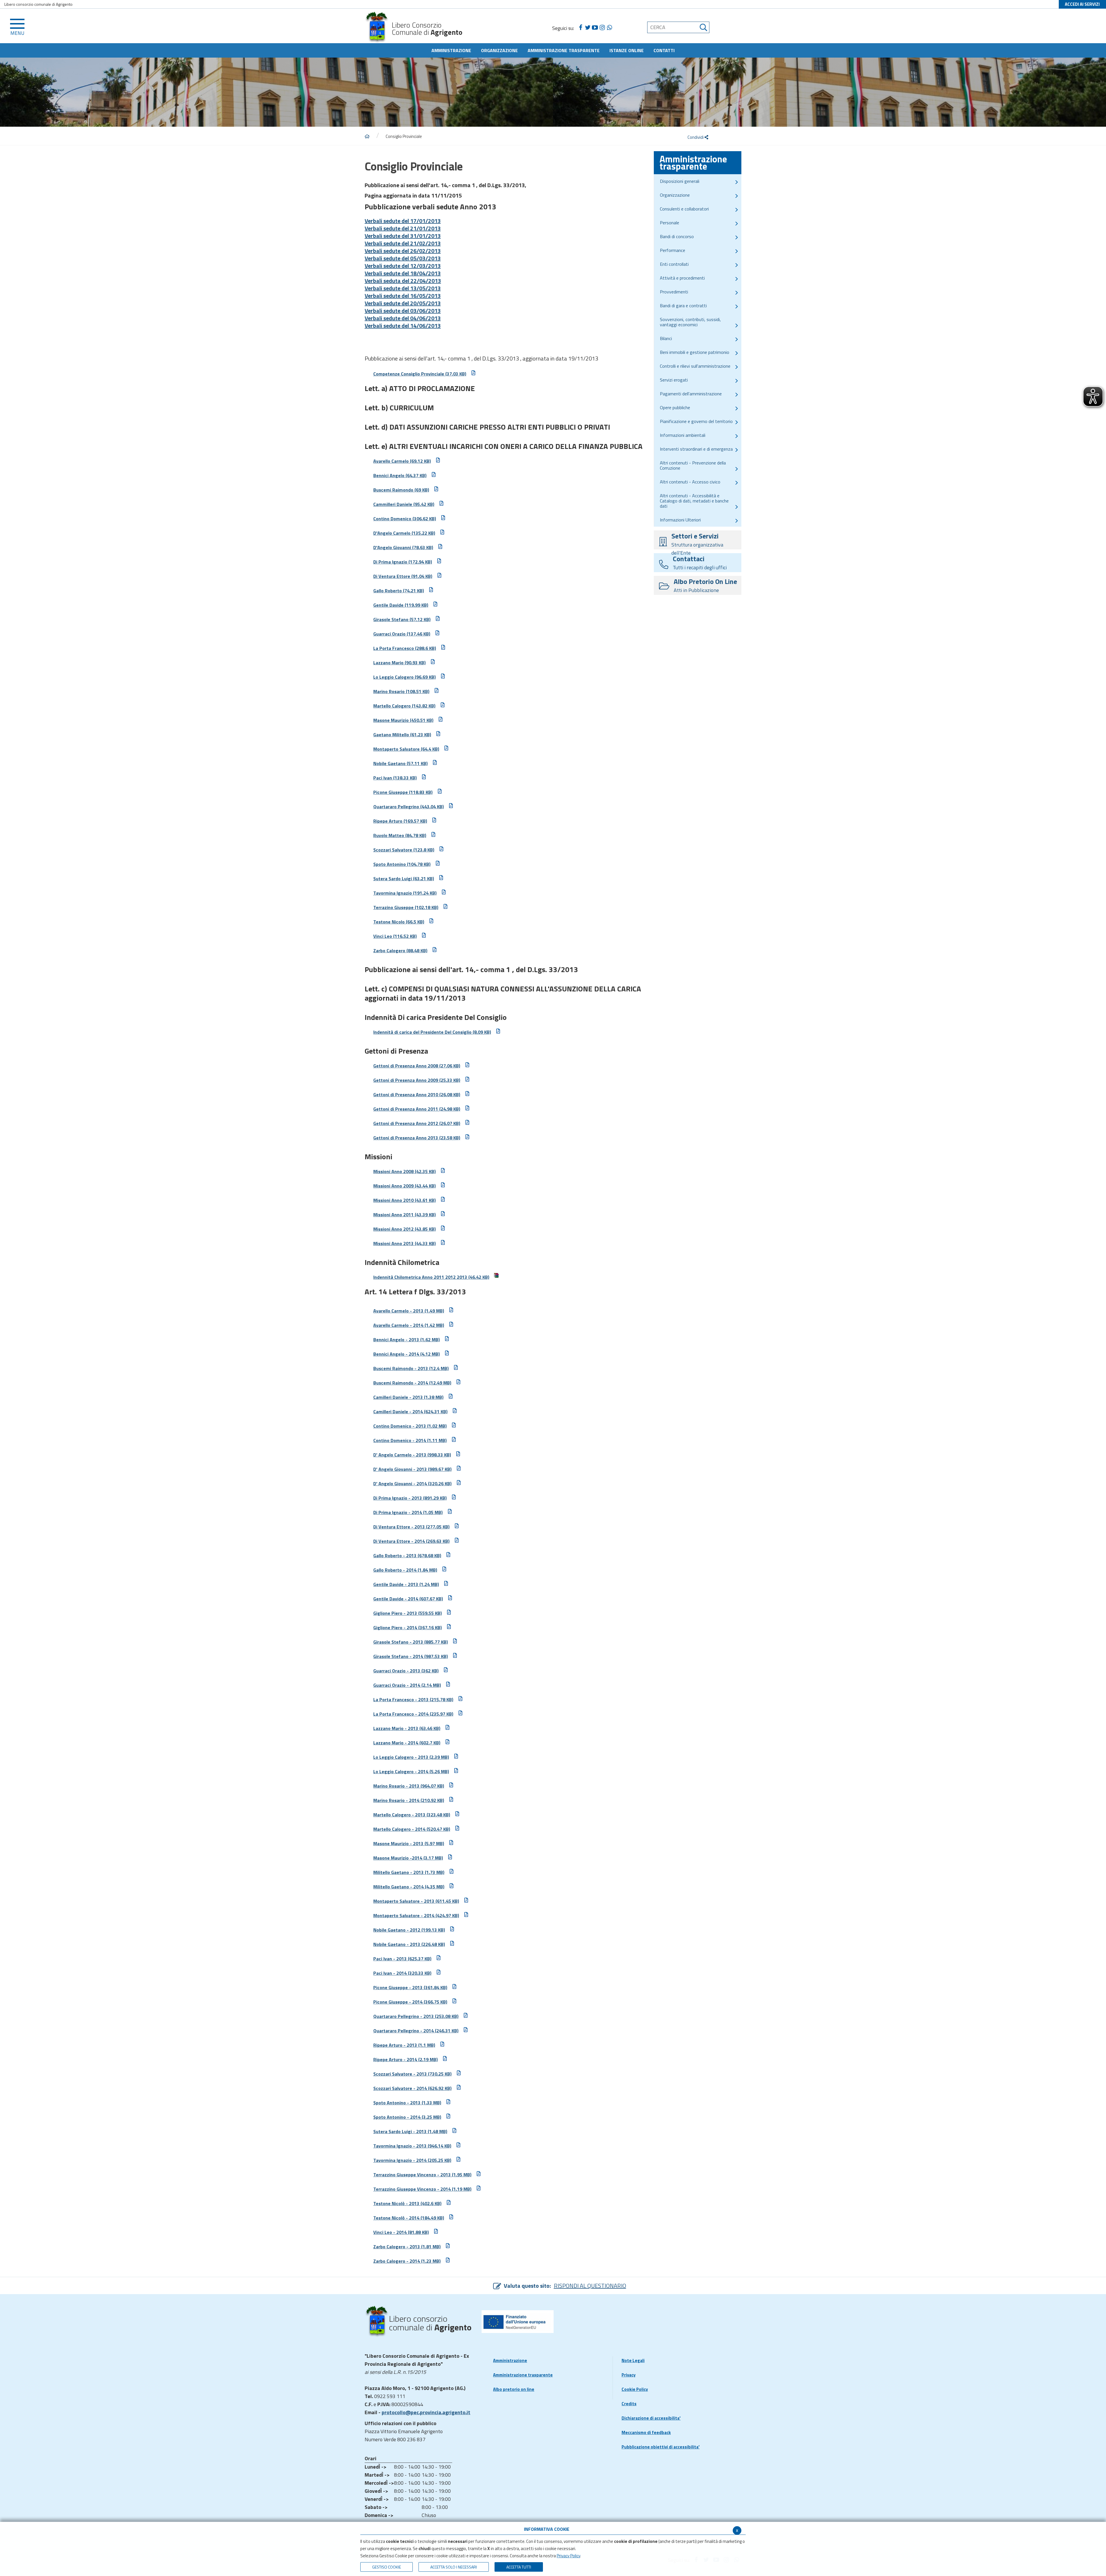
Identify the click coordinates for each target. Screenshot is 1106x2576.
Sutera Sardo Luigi (404, 879)
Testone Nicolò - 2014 (409, 2218)
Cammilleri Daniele (404, 504)
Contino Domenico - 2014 (410, 1440)
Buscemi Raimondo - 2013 (411, 1368)
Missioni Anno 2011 (405, 1215)
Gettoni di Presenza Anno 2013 (417, 1138)
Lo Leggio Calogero (405, 677)
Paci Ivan (395, 778)
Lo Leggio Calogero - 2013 (411, 1757)
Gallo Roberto (399, 591)
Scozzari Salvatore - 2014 (412, 2088)
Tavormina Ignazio (405, 893)
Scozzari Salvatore (404, 850)
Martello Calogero (404, 706)
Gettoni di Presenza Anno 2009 (417, 1080)
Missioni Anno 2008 (405, 1171)
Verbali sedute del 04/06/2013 (403, 318)
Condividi (696, 137)
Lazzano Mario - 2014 (407, 1743)
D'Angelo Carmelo (404, 533)
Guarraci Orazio (402, 634)
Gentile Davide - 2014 (408, 1599)
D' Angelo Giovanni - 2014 (412, 1484)
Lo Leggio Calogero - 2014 (411, 1771)
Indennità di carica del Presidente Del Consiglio (432, 1032)
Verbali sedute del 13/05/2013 (403, 288)
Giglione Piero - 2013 (408, 1613)
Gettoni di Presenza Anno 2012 (417, 1123)
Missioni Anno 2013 (405, 1243)
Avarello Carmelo (402, 461)
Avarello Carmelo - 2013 (409, 1311)
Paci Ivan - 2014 (402, 1973)
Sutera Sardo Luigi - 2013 (410, 2131)
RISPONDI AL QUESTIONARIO (590, 2286)
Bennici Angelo (400, 475)
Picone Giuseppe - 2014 (410, 2002)
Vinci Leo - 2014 (401, 2232)
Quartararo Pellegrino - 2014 (416, 2031)
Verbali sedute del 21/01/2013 (403, 228)
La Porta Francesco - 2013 (413, 1699)
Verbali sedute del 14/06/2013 (403, 326)
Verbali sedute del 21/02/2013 (403, 243)
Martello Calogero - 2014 (412, 1829)
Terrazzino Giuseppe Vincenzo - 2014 (422, 2189)
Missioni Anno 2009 (405, 1186)
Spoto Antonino (402, 864)
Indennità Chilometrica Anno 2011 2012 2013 (431, 1277)
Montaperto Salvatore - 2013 (416, 1901)
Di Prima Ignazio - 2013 (410, 1498)
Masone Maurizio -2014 (408, 1858)
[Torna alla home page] (367, 136)
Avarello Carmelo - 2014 (409, 1325)
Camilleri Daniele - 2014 (410, 1412)
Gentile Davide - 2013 (406, 1584)
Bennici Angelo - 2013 (407, 1340)
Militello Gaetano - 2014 (409, 1887)
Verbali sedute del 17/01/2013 (403, 221)
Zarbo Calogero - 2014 (407, 2261)
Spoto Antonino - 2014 (407, 2117)
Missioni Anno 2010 (405, 1200)
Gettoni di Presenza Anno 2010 (417, 1094)
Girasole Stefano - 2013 (411, 1642)
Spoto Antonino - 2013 (407, 2103)
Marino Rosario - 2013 (409, 1786)
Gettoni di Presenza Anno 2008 (417, 1066)
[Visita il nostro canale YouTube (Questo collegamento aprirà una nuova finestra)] (595, 28)
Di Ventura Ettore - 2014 (411, 1541)
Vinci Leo (395, 936)
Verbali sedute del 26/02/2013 (403, 251)
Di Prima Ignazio (403, 562)
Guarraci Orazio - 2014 (407, 1685)
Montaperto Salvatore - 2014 (416, 1915)
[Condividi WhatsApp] (609, 28)
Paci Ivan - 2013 (402, 1959)
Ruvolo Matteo (400, 835)
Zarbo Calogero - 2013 (407, 2247)
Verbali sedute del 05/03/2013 (403, 258)
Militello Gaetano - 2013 (409, 1872)
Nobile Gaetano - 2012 (409, 1930)
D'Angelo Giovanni (403, 547)
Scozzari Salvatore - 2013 (412, 2074)
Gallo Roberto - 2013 (407, 1556)
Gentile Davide (401, 605)
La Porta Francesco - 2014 (413, 1714)
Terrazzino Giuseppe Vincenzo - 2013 (422, 2175)
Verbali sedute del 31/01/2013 (403, 236)
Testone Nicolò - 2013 (407, 2203)
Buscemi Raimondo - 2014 (412, 1383)
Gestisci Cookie (387, 2567)
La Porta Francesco (405, 648)
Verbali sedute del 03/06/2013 (403, 311)
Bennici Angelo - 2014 (407, 1354)
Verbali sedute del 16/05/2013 (403, 296)
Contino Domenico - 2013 (410, 1426)
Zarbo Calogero (400, 951)
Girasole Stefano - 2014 (411, 1656)
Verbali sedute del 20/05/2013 (403, 303)
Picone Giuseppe (403, 792)
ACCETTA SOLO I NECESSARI (454, 2567)
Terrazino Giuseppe (406, 907)
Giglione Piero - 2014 (408, 1627)
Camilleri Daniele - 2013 (408, 1397)
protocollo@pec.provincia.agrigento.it (426, 2412)
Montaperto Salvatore (406, 749)
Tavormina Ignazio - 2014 (412, 2160)
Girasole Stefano (402, 619)
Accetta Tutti (519, 2567)
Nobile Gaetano (400, 763)
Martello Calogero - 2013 (412, 1815)
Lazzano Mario (399, 663)
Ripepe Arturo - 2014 (406, 2059)
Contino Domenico (405, 519)
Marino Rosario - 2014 (409, 1800)
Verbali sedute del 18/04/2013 (403, 273)
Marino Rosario (401, 691)
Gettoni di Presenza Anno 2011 (417, 1109)
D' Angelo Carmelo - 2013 (412, 1455)
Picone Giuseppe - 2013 (410, 1987)
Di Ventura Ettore (403, 576)
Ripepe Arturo (400, 821)
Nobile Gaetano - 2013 (409, 1944)
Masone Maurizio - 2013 (409, 1843)
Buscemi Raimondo (401, 490)
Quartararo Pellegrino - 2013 (416, 2016)
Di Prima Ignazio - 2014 (408, 1512)
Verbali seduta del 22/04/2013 (403, 281)
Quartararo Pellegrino (409, 807)
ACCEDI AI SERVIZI (1082, 4)
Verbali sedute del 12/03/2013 (403, 266)
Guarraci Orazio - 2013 (406, 1671)
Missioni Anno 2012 (405, 1229)
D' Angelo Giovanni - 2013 (412, 1469)
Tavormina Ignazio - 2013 (412, 2146)
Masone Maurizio (403, 720)
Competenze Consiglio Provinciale (420, 374)
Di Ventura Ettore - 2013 (411, 1527)
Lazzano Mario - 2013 (407, 1728)
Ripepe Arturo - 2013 (404, 2045)
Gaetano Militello (402, 735)
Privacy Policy (568, 2556)
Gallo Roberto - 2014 (405, 1570)
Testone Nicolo (399, 922)
